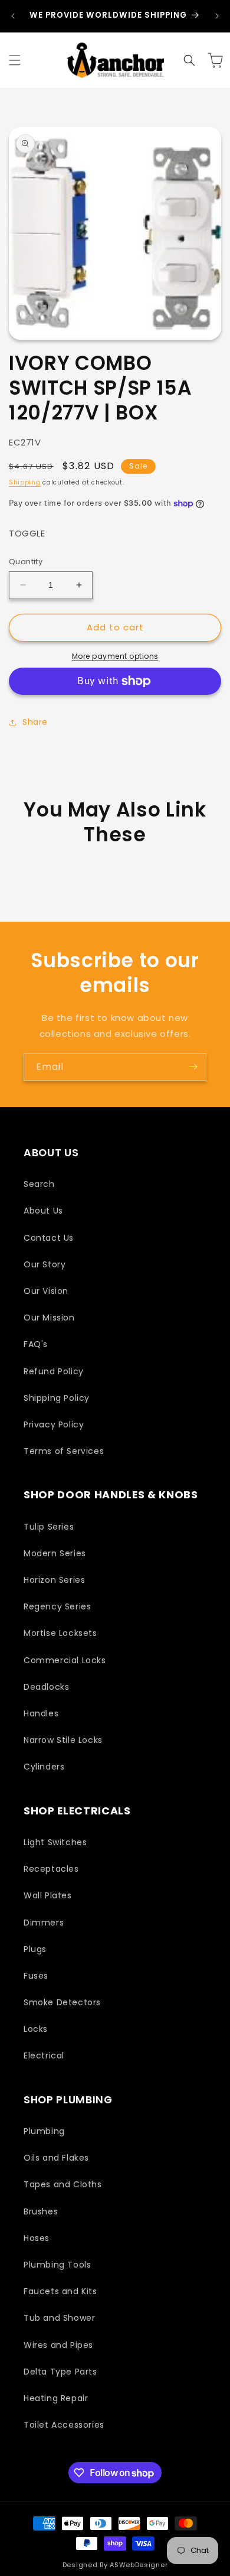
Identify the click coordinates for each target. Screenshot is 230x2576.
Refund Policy (54, 1371)
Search (39, 1184)
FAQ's (36, 1344)
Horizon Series (54, 1580)
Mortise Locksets (60, 1633)
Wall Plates (48, 1895)
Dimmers (44, 1923)
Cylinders (44, 1767)
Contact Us (49, 1238)
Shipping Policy (57, 1398)
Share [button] (35, 722)
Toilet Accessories (64, 2425)
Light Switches (55, 1842)
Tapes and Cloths (63, 2184)
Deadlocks (46, 1687)
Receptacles (51, 1869)
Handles (41, 1713)
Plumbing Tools (57, 2265)
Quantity (26, 562)
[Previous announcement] (13, 16)
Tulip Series (49, 1527)
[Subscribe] (193, 1067)
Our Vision (46, 1291)
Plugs (35, 1949)
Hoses (37, 2238)
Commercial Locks (65, 1660)
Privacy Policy (54, 1424)
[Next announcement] (217, 16)
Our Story (45, 1264)
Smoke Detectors (62, 2002)
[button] (15, 60)
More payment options (115, 656)
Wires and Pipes (58, 2345)
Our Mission (49, 1318)
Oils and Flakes (56, 2158)
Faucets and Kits (60, 2291)
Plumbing (44, 2131)
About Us (43, 1211)
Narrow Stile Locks (63, 1740)
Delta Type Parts (60, 2372)
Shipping (25, 482)
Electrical (44, 2055)
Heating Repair (56, 2398)
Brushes (41, 2211)
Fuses (36, 1976)
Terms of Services (64, 1451)
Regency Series (57, 1606)
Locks (36, 2029)
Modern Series (55, 1553)
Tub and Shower (59, 2318)
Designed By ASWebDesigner (115, 2565)
